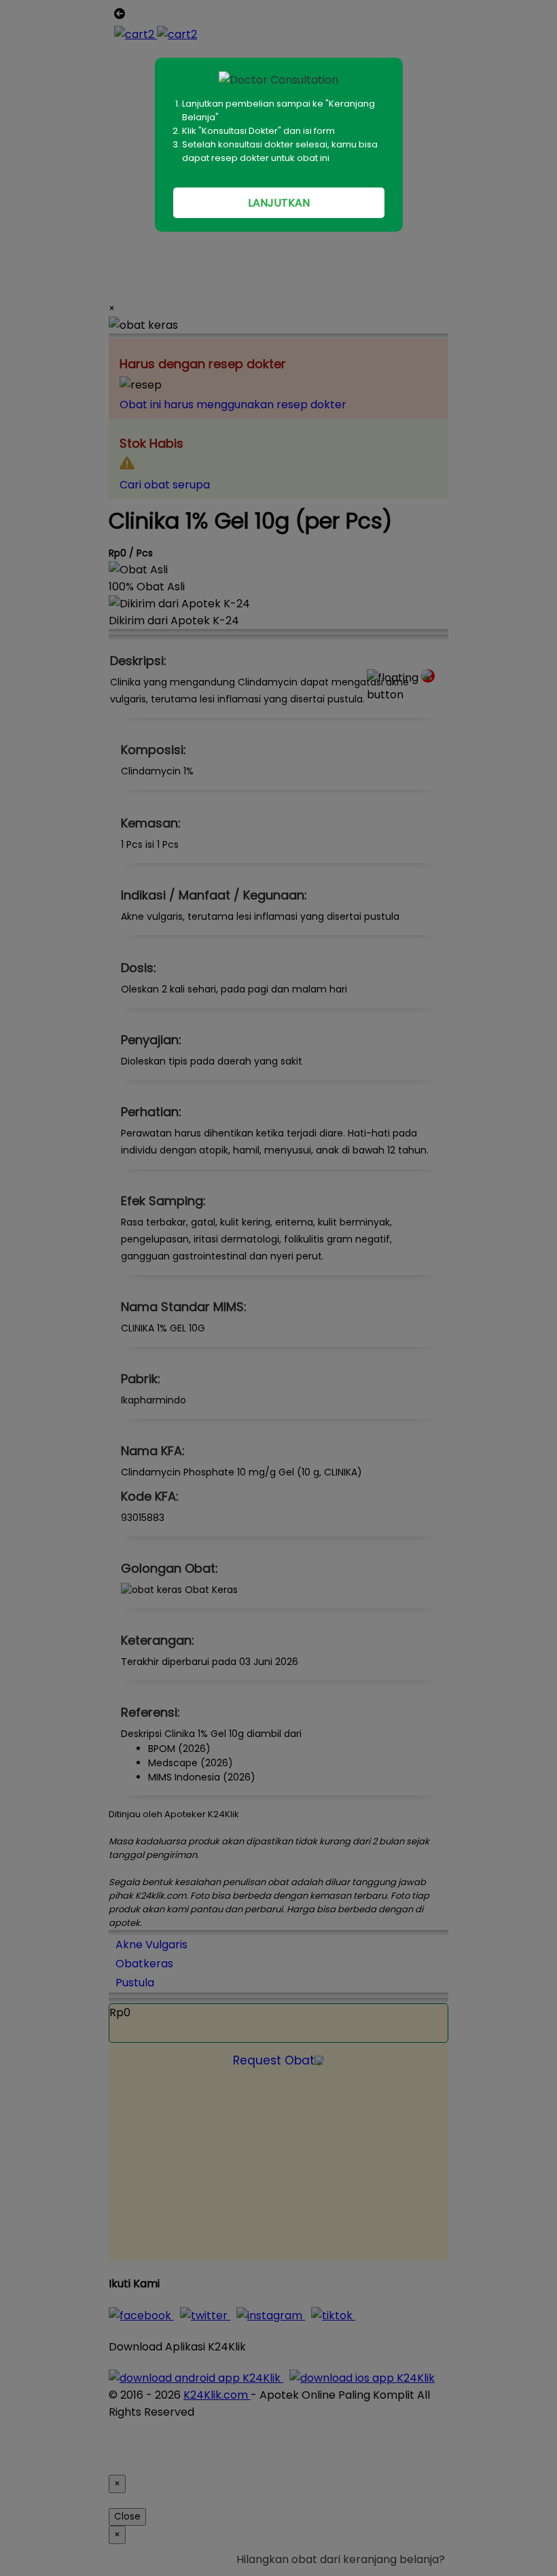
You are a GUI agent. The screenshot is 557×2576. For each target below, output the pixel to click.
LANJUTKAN (279, 203)
